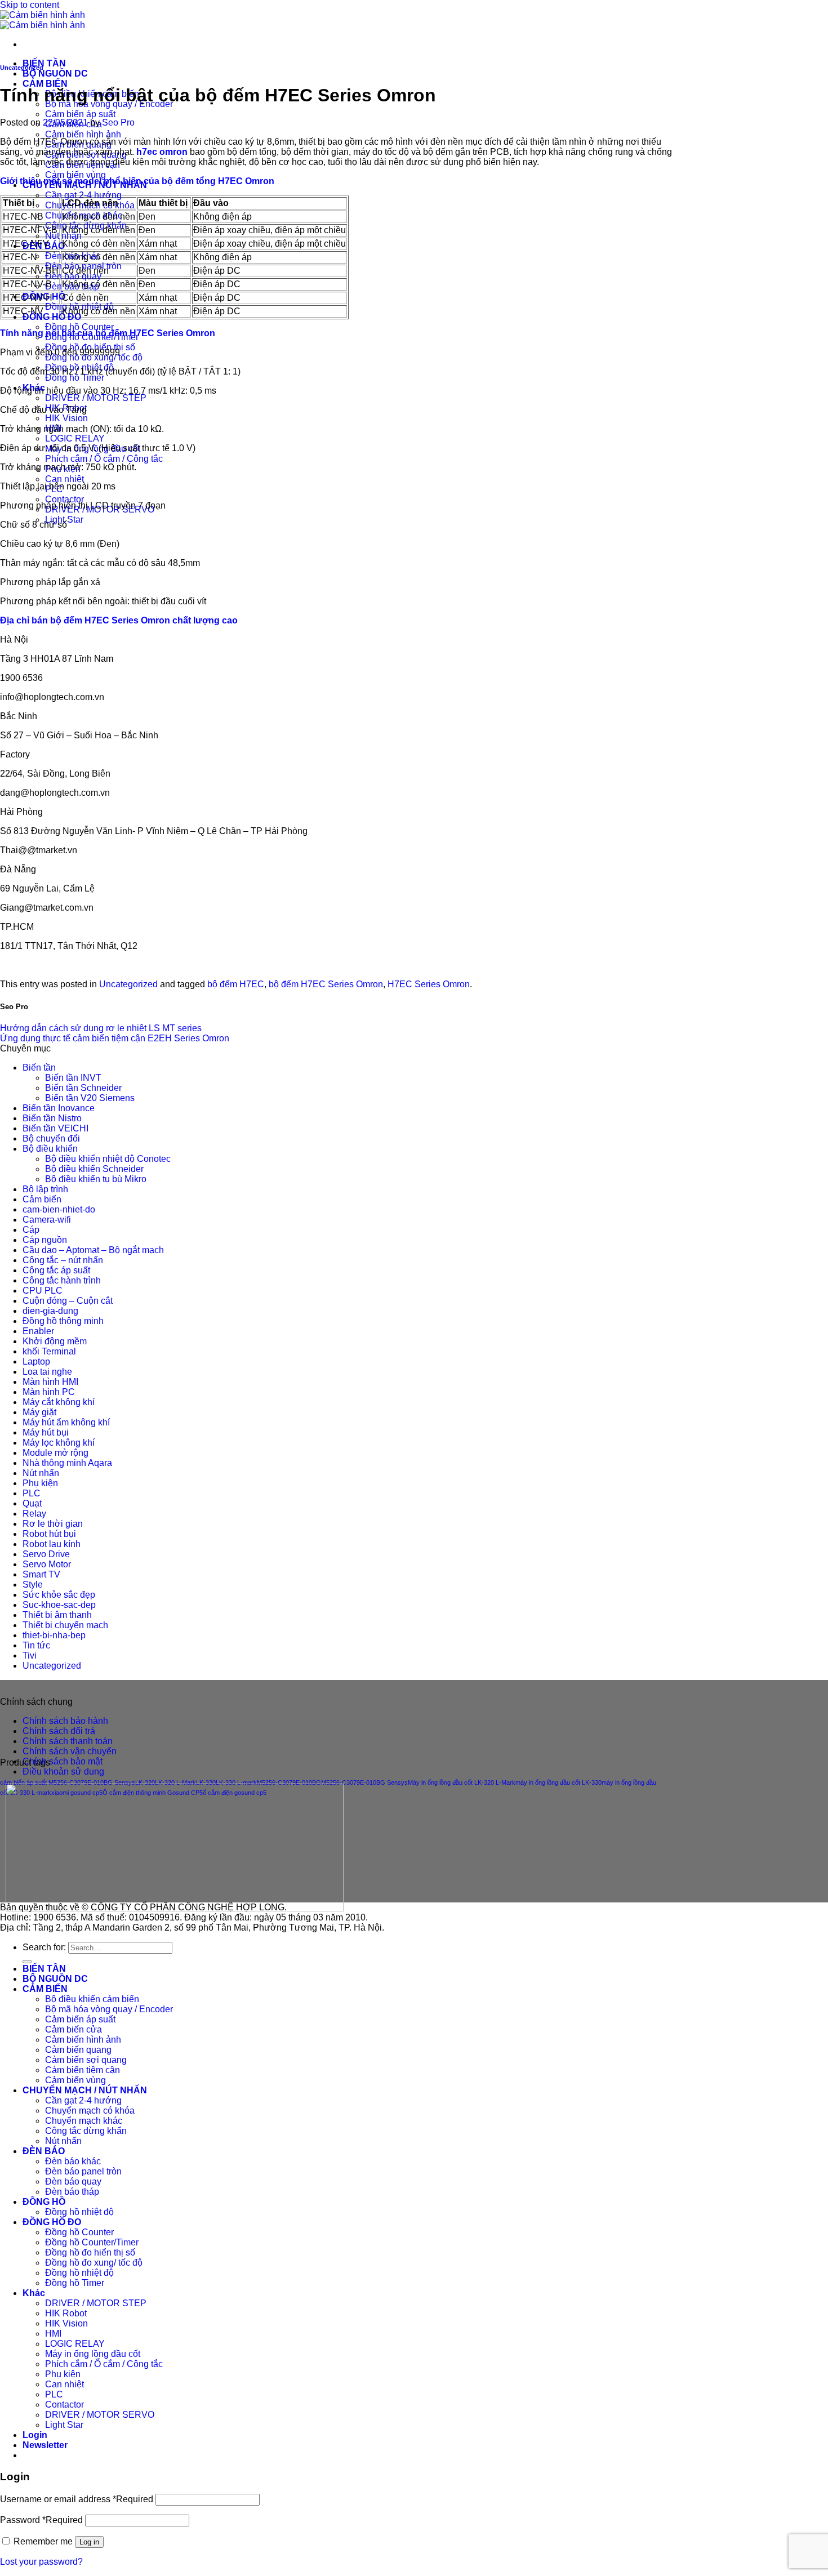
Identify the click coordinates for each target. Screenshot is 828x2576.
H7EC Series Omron (429, 984)
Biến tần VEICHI (55, 1128)
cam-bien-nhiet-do (59, 1209)
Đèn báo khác (73, 2161)
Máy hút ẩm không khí (66, 1422)
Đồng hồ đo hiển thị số (90, 2252)
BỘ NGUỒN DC (55, 73)
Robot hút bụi (49, 1534)
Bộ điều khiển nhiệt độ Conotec (108, 1159)
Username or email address (77, 2499)
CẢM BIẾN (45, 84)
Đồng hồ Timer (75, 378)
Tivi (30, 1655)
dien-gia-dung (50, 1311)
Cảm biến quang (78, 2050)
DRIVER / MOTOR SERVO (100, 2415)
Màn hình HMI (50, 1382)
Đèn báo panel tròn (83, 2171)
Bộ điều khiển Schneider (94, 1169)
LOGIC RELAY (75, 438)
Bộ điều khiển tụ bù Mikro (96, 1179)
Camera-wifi (47, 1220)
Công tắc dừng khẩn (86, 2131)
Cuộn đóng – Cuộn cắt (68, 1301)
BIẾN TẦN (44, 63)
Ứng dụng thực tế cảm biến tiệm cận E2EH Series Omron (115, 1038)
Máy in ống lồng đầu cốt (93, 2354)
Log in (89, 2542)
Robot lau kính (52, 1544)
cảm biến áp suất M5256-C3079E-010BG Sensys (68, 1782)
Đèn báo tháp (72, 2192)
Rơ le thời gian (53, 1524)
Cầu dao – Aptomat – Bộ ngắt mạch (93, 1250)
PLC (32, 1493)
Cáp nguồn (45, 1240)
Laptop (36, 1361)
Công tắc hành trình (62, 1280)
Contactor (64, 499)
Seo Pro (118, 122)
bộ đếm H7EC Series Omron (326, 984)
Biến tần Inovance (59, 1108)
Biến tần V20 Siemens (90, 1098)
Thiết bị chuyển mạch (65, 1625)
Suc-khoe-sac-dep (59, 1605)
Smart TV (41, 1574)
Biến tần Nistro (52, 1118)
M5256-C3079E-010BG (289, 1782)
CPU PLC (43, 1291)
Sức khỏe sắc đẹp (59, 1595)
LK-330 (206, 1782)
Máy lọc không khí (59, 1443)
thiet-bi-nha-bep (54, 1635)
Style (33, 1585)
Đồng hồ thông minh (63, 1321)
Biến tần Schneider (83, 1088)
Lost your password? (41, 2562)
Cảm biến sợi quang (86, 2060)
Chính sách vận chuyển (70, 1751)
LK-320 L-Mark (175, 1782)
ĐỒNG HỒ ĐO (52, 317)
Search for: (44, 1947)
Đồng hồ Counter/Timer (92, 2242)
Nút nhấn (63, 236)
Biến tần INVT (73, 1078)
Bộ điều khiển (50, 1149)
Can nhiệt (64, 479)
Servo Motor (47, 1564)
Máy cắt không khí (59, 1402)
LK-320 (145, 1782)
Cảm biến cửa (74, 2029)
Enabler (38, 1331)
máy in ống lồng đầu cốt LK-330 (558, 1782)
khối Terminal (49, 1351)
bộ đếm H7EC (236, 984)
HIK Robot (66, 2313)
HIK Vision (66, 418)
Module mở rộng (55, 1453)
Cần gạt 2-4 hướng (83, 195)
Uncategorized (22, 68)
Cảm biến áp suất (80, 114)
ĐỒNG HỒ (44, 2202)
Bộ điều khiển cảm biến (92, 1999)
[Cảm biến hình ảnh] (43, 20)
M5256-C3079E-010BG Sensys (364, 1782)
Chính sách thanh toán (68, 1741)
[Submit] (27, 1962)
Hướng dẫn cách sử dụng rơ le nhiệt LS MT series (101, 1028)
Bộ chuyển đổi (51, 1138)
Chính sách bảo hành (65, 1721)
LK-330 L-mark (236, 1782)
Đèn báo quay (73, 276)
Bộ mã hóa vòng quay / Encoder (109, 2009)
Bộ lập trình (45, 1189)
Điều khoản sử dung (63, 1771)
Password (41, 2520)
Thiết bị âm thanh (57, 1615)
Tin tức (36, 1645)
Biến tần (39, 1068)
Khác (34, 2293)
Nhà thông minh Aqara (67, 1463)
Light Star (64, 2425)
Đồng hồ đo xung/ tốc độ (94, 2263)
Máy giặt (39, 1412)
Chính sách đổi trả (59, 1731)
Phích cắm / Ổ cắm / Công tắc (104, 459)
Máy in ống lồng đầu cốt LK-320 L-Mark (462, 1782)
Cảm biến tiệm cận (83, 2070)
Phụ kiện (40, 1483)
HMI (53, 2334)
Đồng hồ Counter (79, 327)
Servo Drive (46, 1554)
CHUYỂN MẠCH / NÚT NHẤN (85, 2090)
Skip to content (30, 5)
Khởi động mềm (55, 1341)
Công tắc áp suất (56, 1270)
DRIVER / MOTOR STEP (96, 398)
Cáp (31, 1230)
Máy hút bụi (46, 1432)
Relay (34, 1514)
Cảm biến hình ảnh (83, 134)
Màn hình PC (49, 1392)
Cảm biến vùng (75, 175)
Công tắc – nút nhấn (63, 1260)
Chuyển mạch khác (84, 2121)
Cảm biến (42, 1199)
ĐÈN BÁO (44, 2151)
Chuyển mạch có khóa (90, 2111)
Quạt (32, 1503)
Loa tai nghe (47, 1372)
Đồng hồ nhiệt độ (79, 2212)
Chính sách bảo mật (63, 1761)
